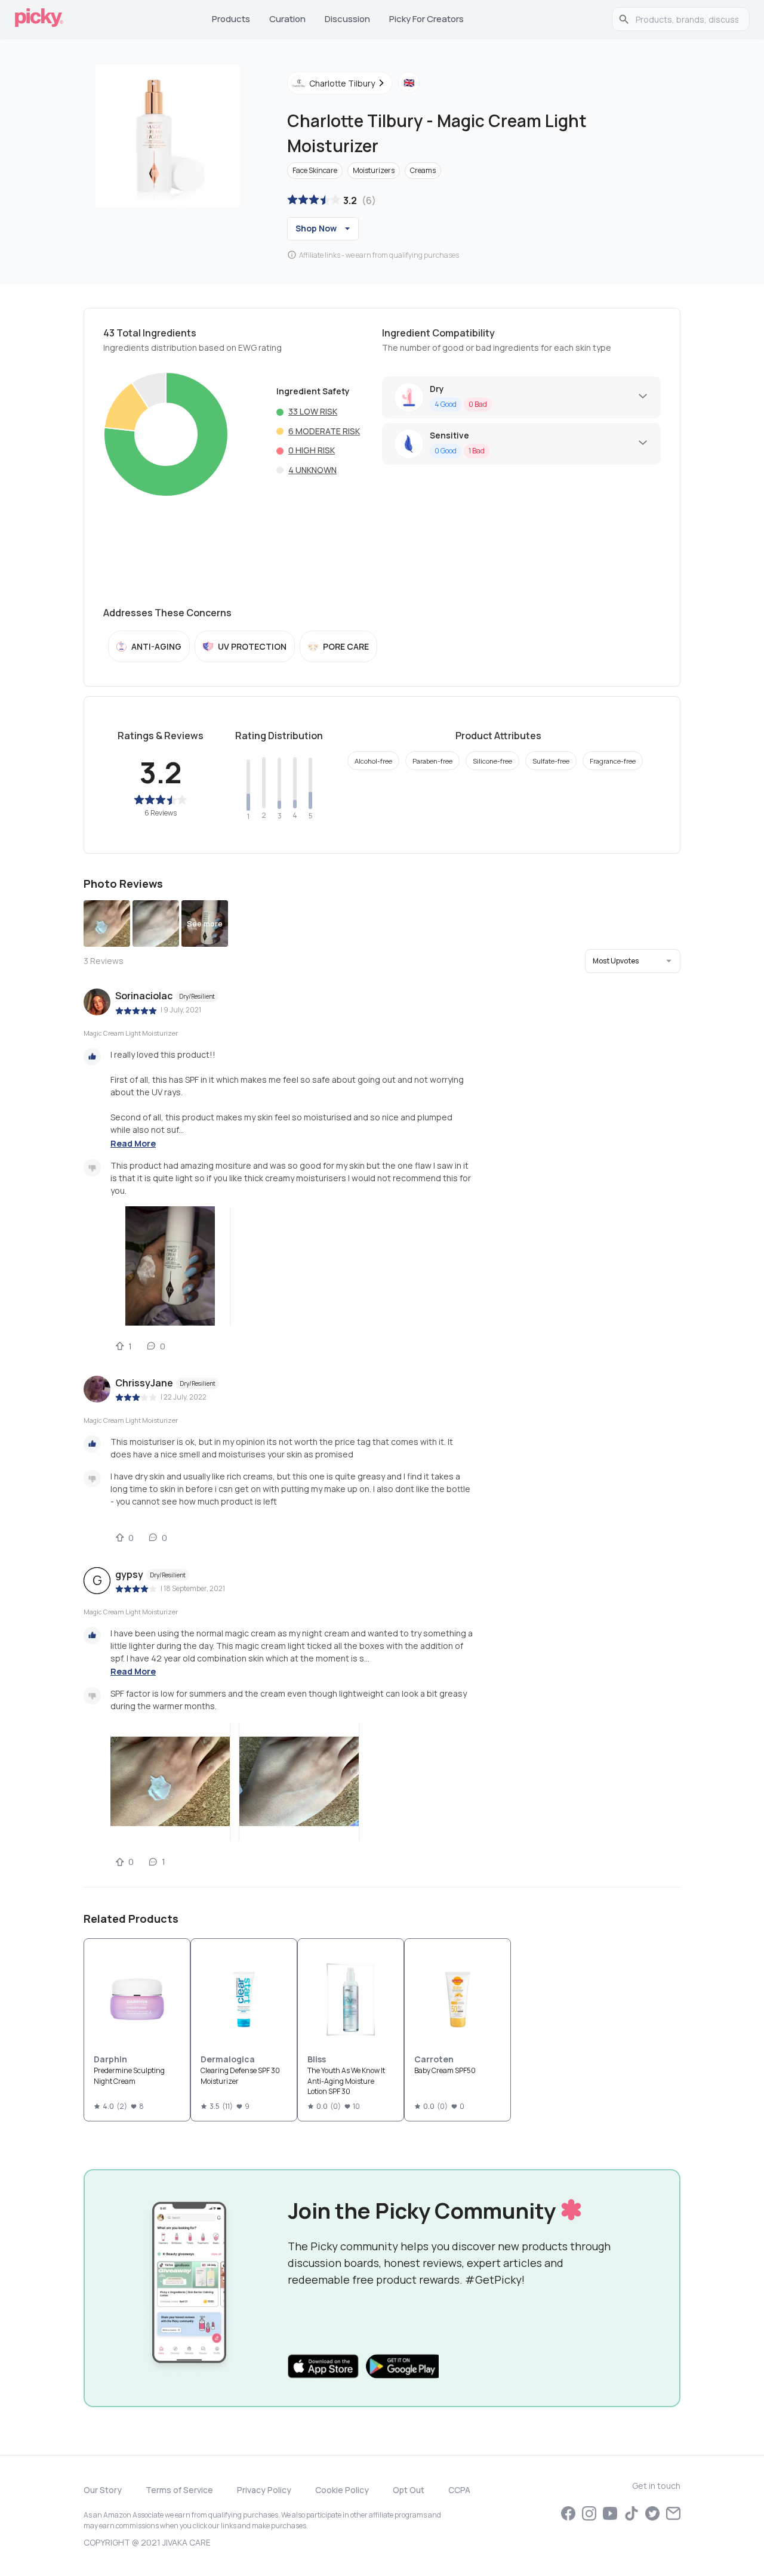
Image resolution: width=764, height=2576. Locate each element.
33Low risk (313, 411)
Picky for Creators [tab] (426, 19)
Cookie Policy (342, 2490)
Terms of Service (179, 2490)
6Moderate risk (324, 431)
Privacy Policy (264, 2490)
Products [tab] (231, 19)
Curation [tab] (287, 19)
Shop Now (316, 228)
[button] (633, 961)
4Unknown (312, 470)
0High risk (312, 450)
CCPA (459, 2490)
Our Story (103, 2490)
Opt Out (409, 2490)
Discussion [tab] (347, 19)
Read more (133, 1143)
